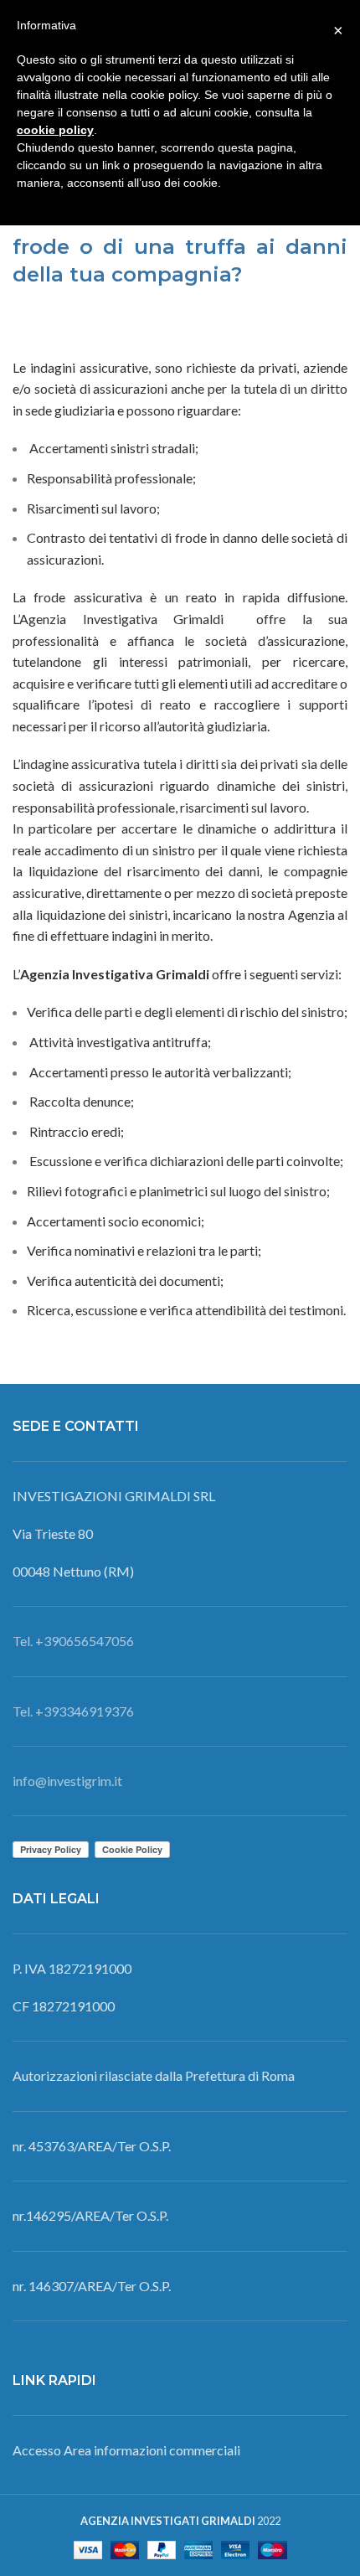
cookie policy (55, 130)
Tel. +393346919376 (73, 1711)
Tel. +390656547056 (73, 1641)
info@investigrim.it (67, 1781)
